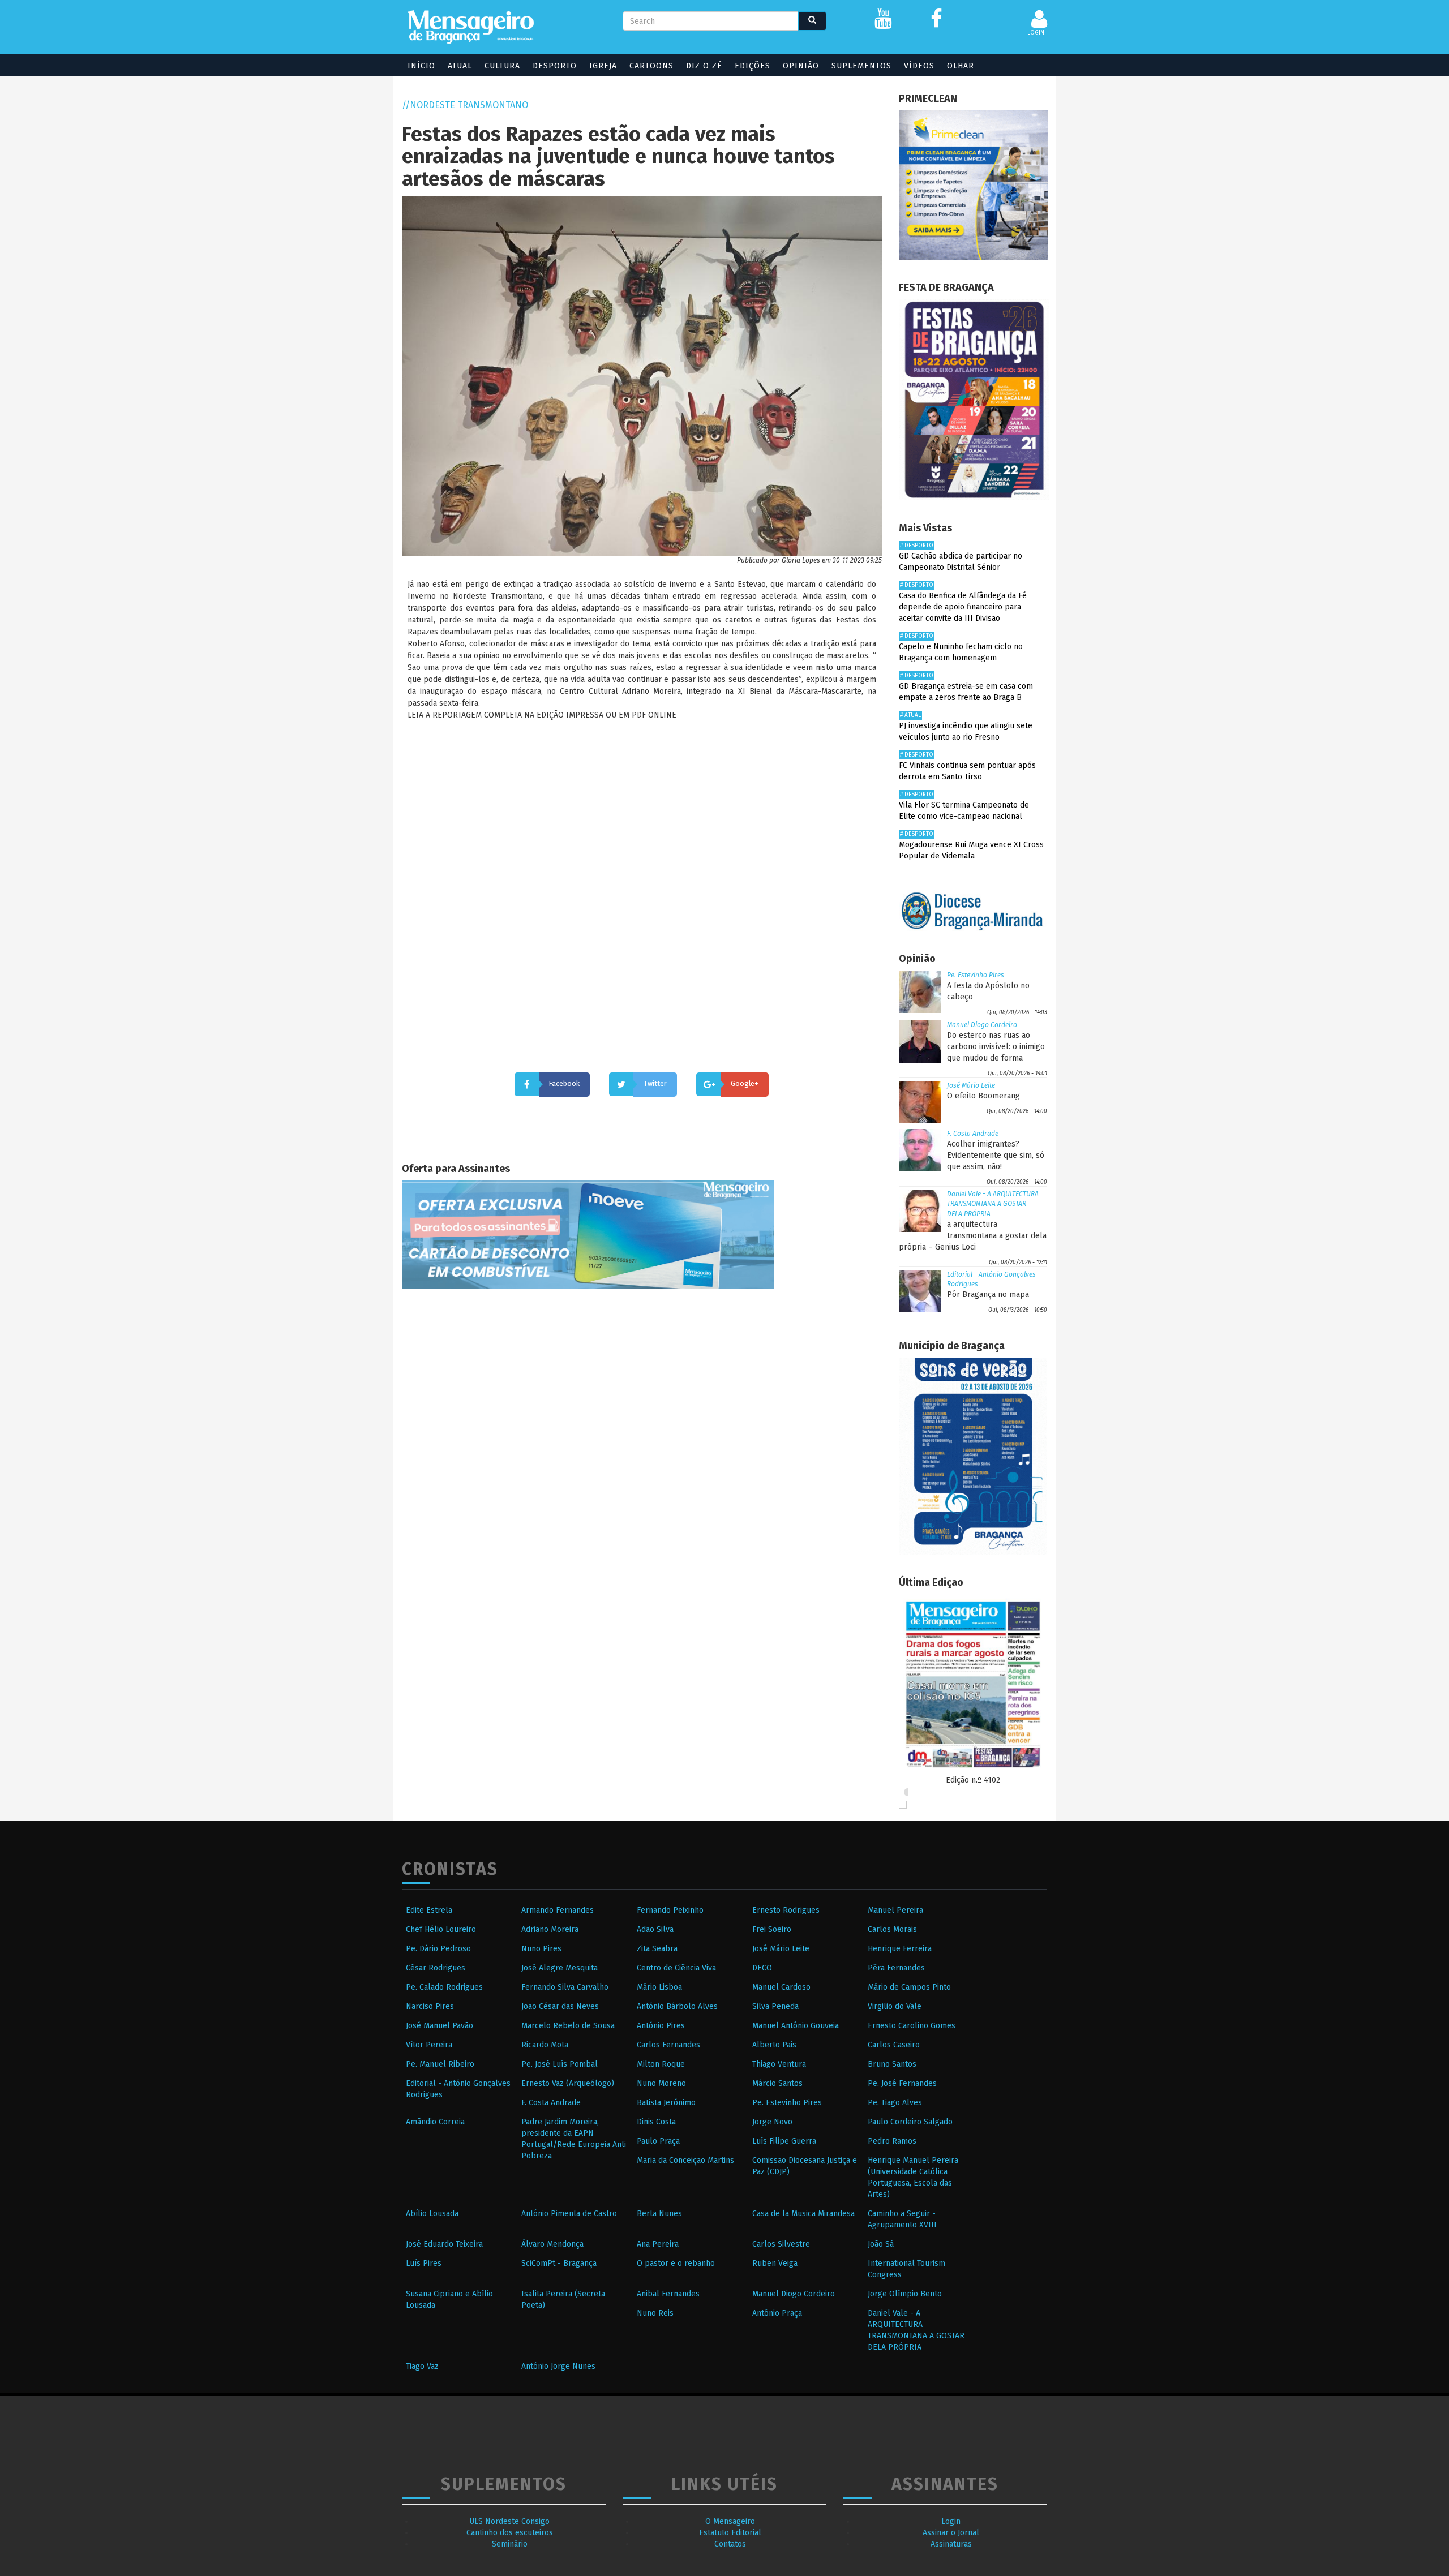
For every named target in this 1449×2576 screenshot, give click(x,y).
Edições (753, 66)
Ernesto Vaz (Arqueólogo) (568, 2083)
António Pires (661, 2026)
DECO (762, 1968)
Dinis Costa (656, 2122)
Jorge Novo (772, 2122)
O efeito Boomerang (983, 1096)
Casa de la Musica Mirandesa (803, 2214)
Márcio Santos (777, 2083)
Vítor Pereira (429, 2045)
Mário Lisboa (659, 1987)
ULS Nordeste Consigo (509, 2521)
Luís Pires (424, 2263)
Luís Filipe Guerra (784, 2141)
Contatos (730, 2544)
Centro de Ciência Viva (676, 1968)
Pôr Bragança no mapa (988, 1295)
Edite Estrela (429, 1910)
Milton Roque (661, 2064)
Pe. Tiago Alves (895, 2103)
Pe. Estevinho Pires (976, 975)
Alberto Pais (774, 2045)
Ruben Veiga (775, 2263)
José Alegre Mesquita (560, 1968)
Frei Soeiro (772, 1929)
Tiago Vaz (422, 2366)
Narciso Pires (430, 2006)
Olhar (961, 66)
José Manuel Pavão (440, 2026)
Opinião (801, 66)
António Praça (777, 2313)
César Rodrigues (436, 1968)
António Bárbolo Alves (677, 2006)
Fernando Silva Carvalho (565, 1987)
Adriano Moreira (550, 1929)
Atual (460, 66)
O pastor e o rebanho (676, 2263)
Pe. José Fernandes (902, 2083)
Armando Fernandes (558, 1910)
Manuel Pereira (895, 1910)
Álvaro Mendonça (552, 2244)
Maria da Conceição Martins (685, 2160)
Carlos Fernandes (668, 2045)
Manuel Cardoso (781, 1987)
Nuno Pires (541, 1949)
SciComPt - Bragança (559, 2263)
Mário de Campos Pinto (909, 1987)
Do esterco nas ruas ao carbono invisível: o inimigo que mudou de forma (996, 1047)
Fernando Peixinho (670, 1910)
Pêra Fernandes (896, 1968)
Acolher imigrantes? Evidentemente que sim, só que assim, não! (996, 1155)
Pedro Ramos (892, 2141)
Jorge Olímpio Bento (905, 2294)
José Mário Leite (971, 1085)
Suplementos (861, 66)
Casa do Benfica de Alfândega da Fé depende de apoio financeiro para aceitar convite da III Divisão (963, 607)
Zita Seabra (657, 1949)
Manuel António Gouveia (796, 2026)
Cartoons (651, 66)
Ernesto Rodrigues (786, 1910)
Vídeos (919, 66)
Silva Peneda (775, 2006)
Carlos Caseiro (894, 2045)
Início (421, 66)
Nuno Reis (655, 2313)
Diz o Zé (704, 66)
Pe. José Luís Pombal (560, 2064)
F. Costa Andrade (973, 1134)
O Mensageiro (730, 2521)
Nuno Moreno (661, 2083)
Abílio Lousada (432, 2214)
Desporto (555, 66)
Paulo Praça (658, 2141)
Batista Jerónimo (666, 2103)
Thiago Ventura (779, 2064)
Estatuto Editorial (730, 2533)
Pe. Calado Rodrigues (444, 1987)
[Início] (471, 27)
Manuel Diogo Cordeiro (982, 1025)
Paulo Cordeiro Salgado (910, 2122)
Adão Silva (655, 1929)
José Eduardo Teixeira (444, 2244)
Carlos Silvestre (781, 2244)
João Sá (881, 2244)
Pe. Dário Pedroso (438, 1949)
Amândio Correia (435, 2122)
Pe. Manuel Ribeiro (440, 2064)
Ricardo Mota (545, 2045)
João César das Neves (560, 2006)
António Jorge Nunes (558, 2366)
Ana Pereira (658, 2244)
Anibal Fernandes (668, 2294)
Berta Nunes (659, 2214)
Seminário (510, 2544)
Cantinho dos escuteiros (510, 2533)
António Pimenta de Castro (569, 2214)
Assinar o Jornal (951, 2533)
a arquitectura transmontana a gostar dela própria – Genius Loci (973, 1236)
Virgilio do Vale (895, 2006)
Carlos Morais (892, 1929)
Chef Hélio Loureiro (441, 1929)
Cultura (502, 66)
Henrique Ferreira (900, 1949)
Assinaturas (951, 2544)
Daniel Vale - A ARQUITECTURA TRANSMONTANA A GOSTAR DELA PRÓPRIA (993, 1204)
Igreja (603, 66)
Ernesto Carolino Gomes (912, 2026)
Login (951, 2521)
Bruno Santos (892, 2064)
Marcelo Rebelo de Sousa (568, 2026)
